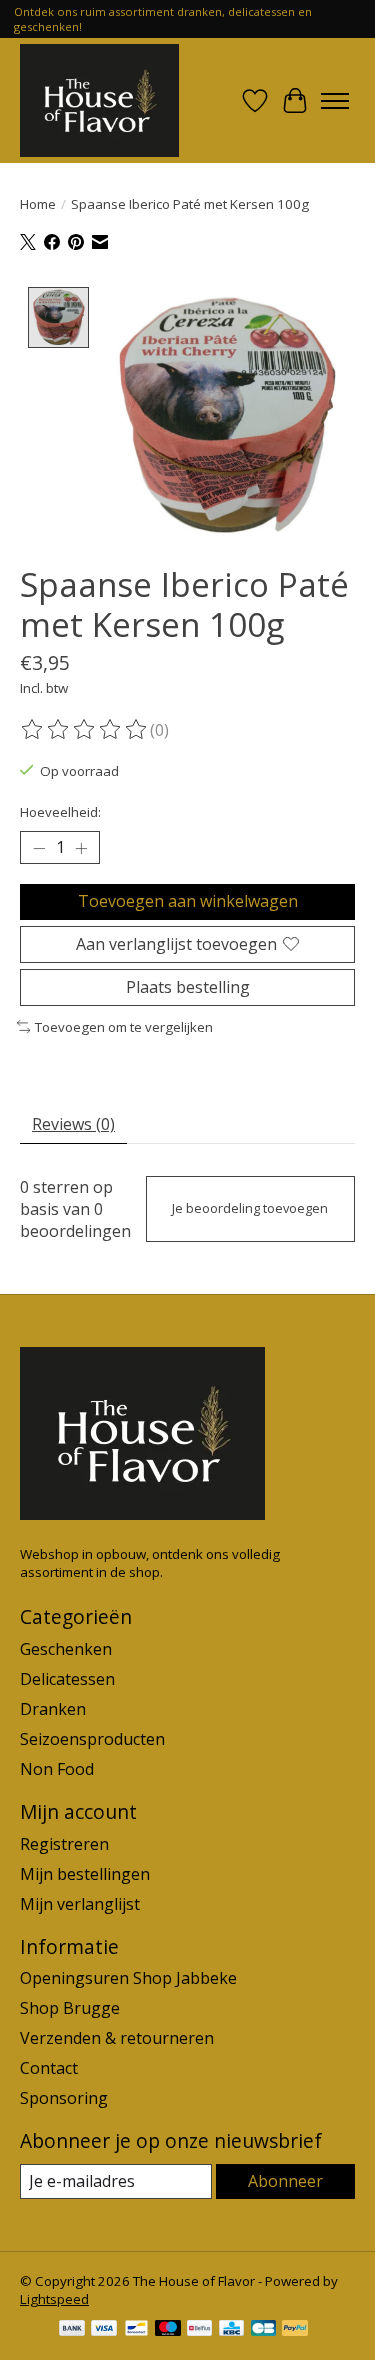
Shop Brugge (70, 2008)
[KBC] (231, 2330)
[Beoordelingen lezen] (85, 730)
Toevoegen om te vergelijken (124, 1027)
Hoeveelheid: (60, 812)
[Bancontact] (136, 2330)
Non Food (57, 1769)
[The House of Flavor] (99, 100)
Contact (49, 2068)
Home (38, 204)
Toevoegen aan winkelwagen (188, 901)
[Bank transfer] (72, 2330)
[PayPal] (295, 2330)
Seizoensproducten (92, 1739)
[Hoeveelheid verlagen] (39, 848)
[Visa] (104, 2330)
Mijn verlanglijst (80, 1904)
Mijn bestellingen (85, 1874)
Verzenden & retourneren (117, 2038)
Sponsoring (64, 2098)
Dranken (53, 1709)
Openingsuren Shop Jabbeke (128, 1978)
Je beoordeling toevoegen (250, 1208)
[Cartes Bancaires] (263, 2330)
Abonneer (285, 2181)
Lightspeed (54, 2299)
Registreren (64, 1844)
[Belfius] (199, 2330)
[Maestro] (168, 2330)
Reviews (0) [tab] (73, 1124)
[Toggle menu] (335, 101)
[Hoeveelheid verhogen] (81, 848)
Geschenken (66, 1649)
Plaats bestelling (188, 987)
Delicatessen (67, 1679)
